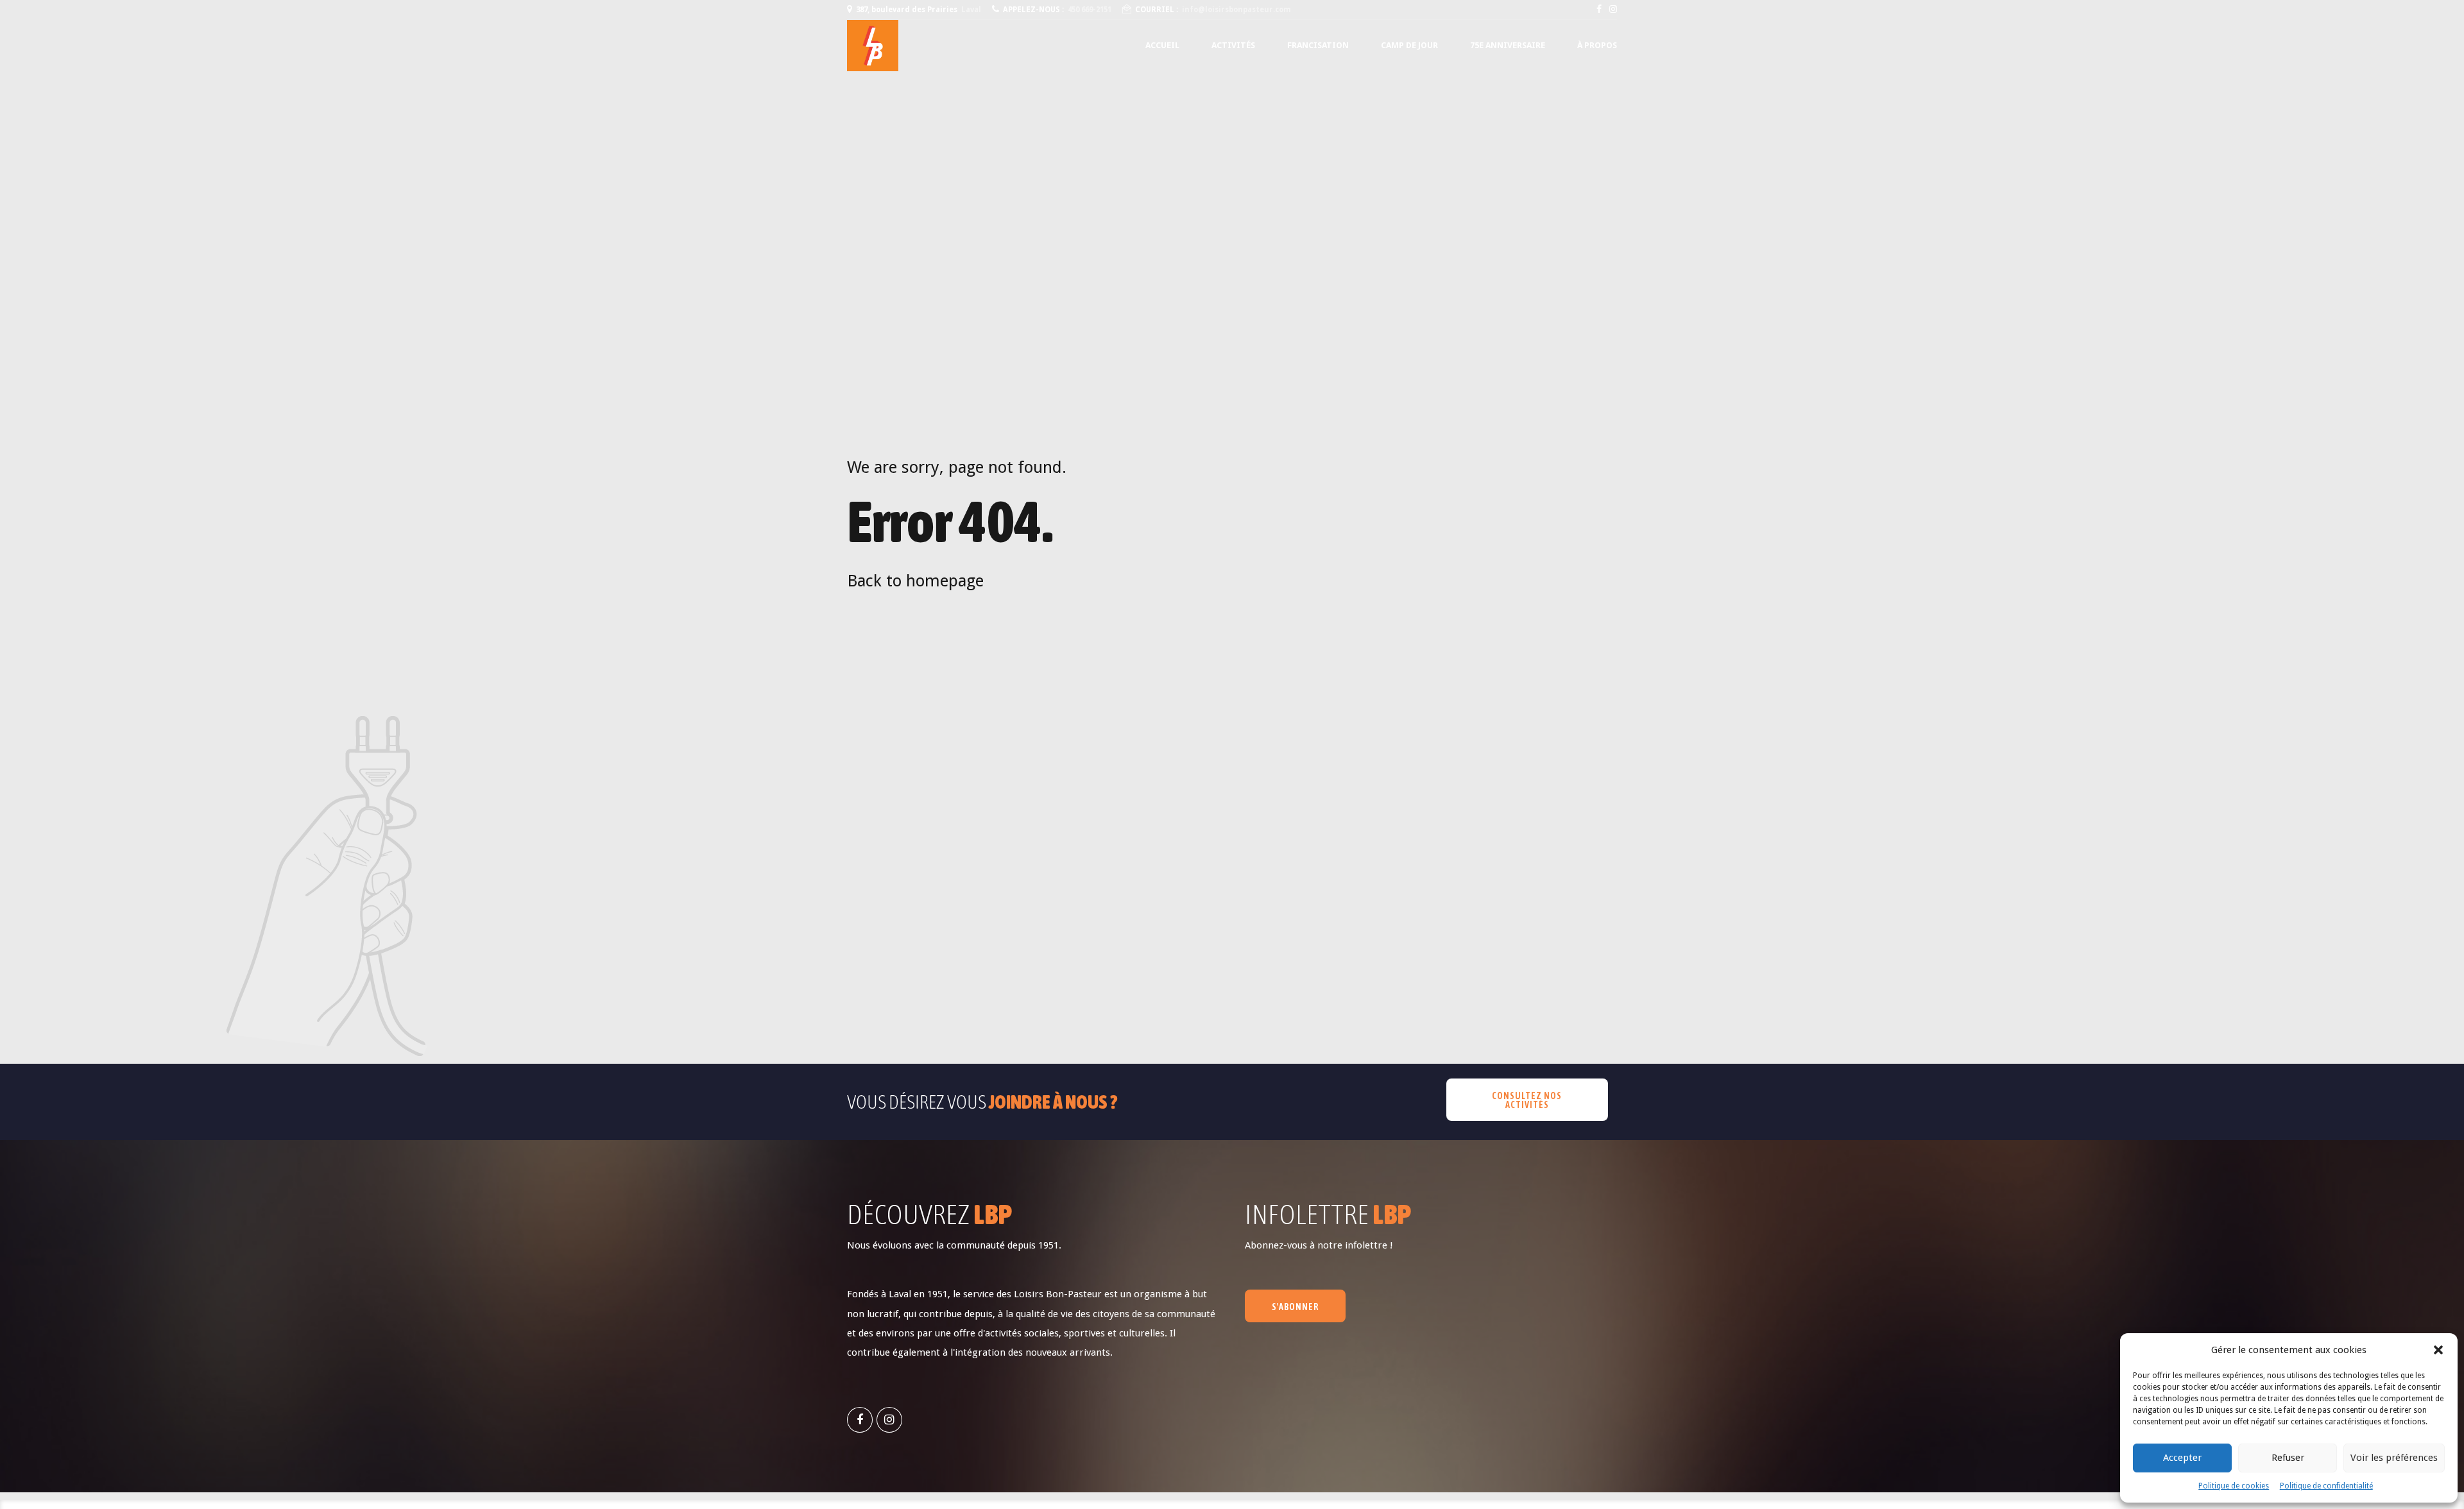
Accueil (1162, 45)
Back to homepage (915, 581)
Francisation (1318, 45)
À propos (1597, 45)
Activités (1233, 45)
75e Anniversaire (1508, 45)
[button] (2438, 1350)
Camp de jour (1409, 45)
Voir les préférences (2394, 1458)
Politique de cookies (2234, 1486)
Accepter (2182, 1458)
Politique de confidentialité (2326, 1486)
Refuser (2288, 1458)
